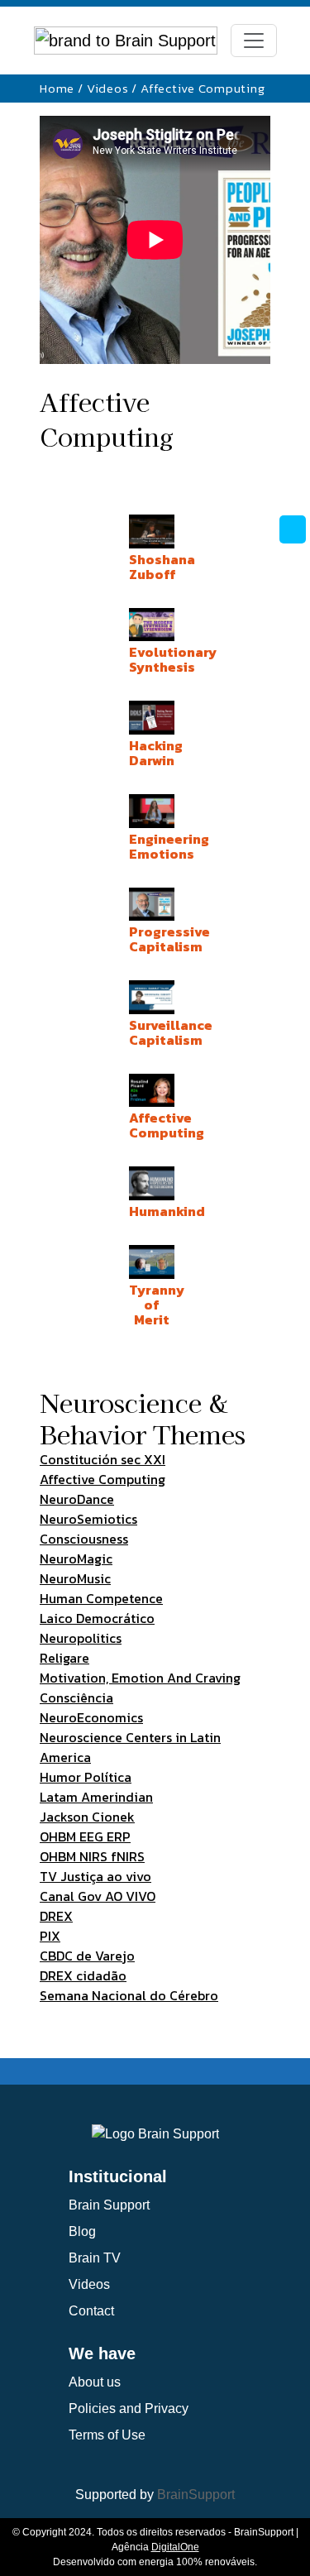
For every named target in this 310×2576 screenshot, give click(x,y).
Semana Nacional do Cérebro (129, 1995)
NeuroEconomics (91, 1717)
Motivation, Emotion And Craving (140, 1678)
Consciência (76, 1697)
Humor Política (86, 1777)
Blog (82, 2231)
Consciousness (84, 1539)
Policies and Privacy (129, 2408)
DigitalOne (175, 2547)
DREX (56, 1916)
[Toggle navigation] (254, 41)
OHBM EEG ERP (85, 1836)
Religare (64, 1658)
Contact (91, 2311)
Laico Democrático (97, 1618)
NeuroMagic (76, 1559)
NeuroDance (77, 1499)
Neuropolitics (81, 1638)
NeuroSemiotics (88, 1519)
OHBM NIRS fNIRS (92, 1856)
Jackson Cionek (87, 1817)
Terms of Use (107, 2435)
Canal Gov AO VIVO (98, 1896)
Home (57, 88)
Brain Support (109, 2205)
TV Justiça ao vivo (95, 1876)
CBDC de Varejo (87, 1956)
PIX (50, 1936)
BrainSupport (196, 2495)
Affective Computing (103, 1479)
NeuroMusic (75, 1578)
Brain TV (95, 2258)
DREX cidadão (83, 1975)
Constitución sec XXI (103, 1459)
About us (95, 2382)
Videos (108, 88)
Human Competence (101, 1598)
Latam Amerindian (96, 1797)
